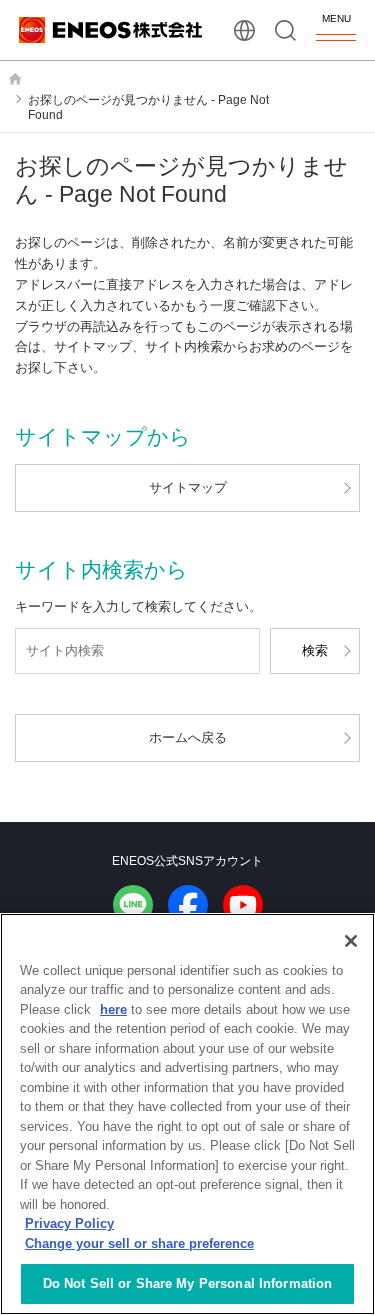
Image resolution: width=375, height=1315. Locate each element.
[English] (244, 30)
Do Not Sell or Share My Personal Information (188, 1283)
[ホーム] (15, 79)
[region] (187, 1114)
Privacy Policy (69, 1223)
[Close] (351, 941)
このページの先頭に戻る (344, 787)
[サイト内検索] (285, 30)
